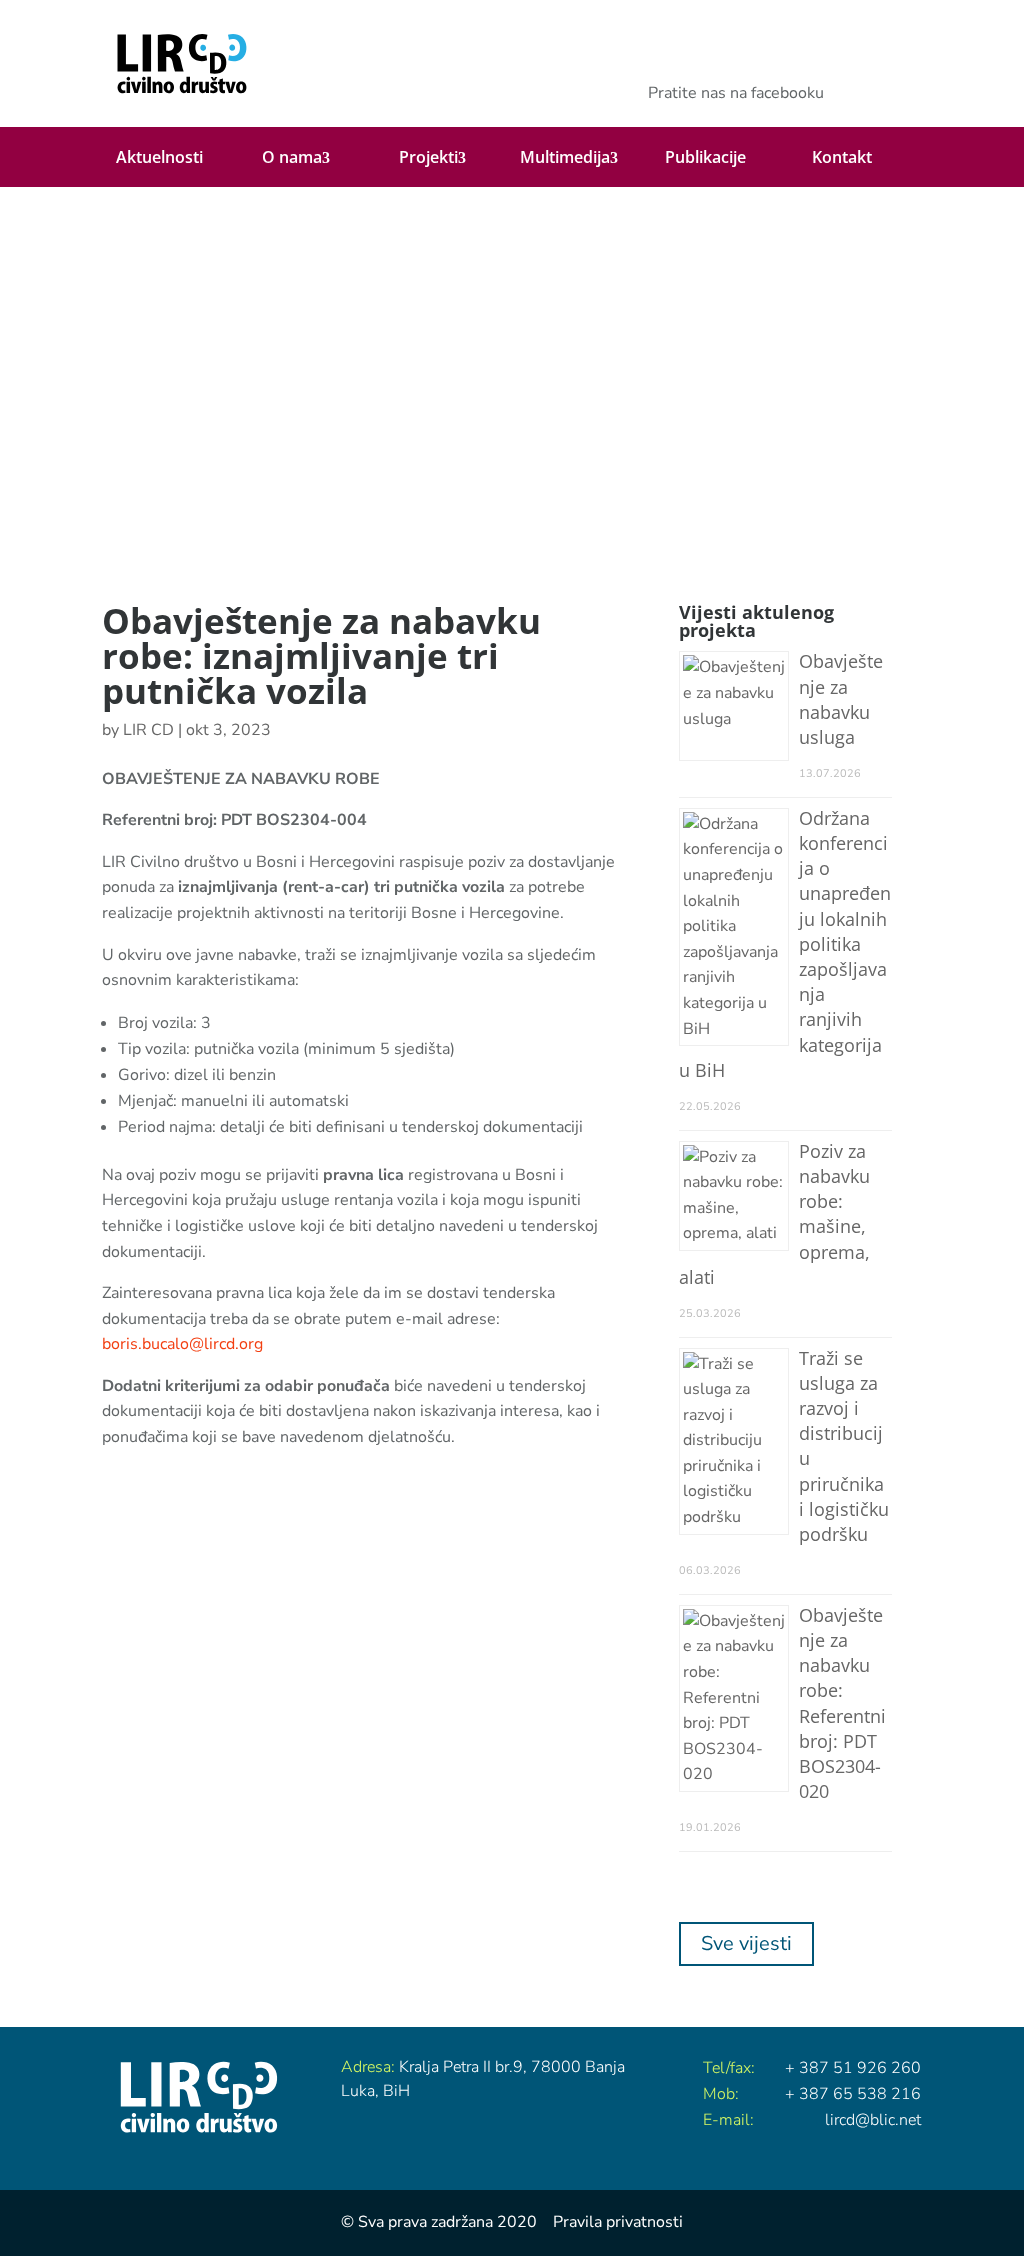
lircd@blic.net (873, 2120)
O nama (292, 157)
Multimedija (565, 157)
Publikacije (705, 157)
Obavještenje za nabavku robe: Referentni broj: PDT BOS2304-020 (842, 1703)
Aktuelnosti (159, 157)
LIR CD (148, 730)
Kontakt (842, 157)
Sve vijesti (746, 1943)
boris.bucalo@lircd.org (182, 1344)
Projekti (428, 157)
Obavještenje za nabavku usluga (841, 699)
